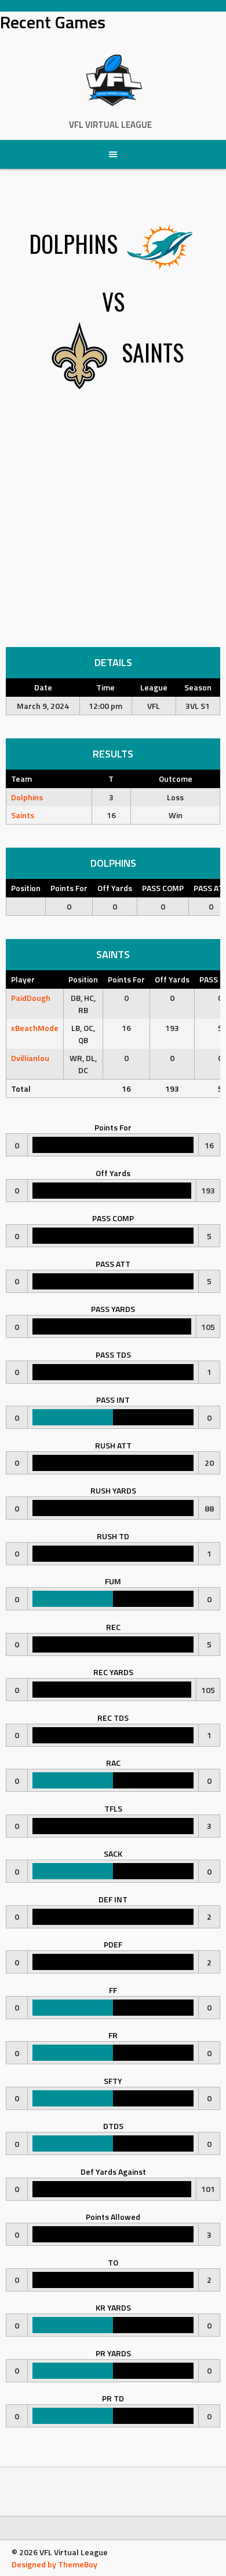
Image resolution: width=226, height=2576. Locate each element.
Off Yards (115, 888)
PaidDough (31, 998)
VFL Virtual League (110, 125)
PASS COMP (163, 888)
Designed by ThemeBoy (54, 2564)
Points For (69, 888)
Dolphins (27, 797)
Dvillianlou (30, 1058)
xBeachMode (35, 1028)
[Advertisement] (113, 528)
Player (23, 979)
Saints (23, 815)
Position (26, 888)
